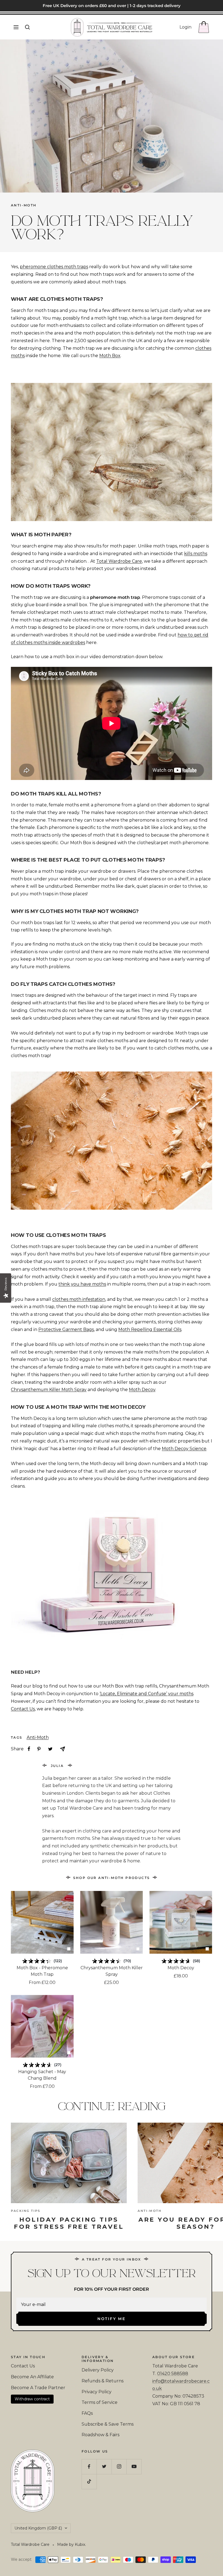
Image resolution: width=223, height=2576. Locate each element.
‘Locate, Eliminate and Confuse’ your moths (146, 1694)
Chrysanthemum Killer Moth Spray (49, 1390)
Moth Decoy (142, 1390)
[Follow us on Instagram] (119, 2467)
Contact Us (23, 1709)
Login (185, 27)
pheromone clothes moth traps (54, 267)
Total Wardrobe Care (119, 561)
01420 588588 (173, 2374)
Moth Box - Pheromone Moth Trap (42, 1971)
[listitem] (29, 1749)
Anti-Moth (24, 205)
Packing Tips (26, 2211)
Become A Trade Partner (38, 2388)
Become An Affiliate (32, 2377)
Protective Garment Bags (66, 1329)
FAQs (87, 2413)
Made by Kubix (71, 2544)
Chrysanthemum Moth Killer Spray (112, 1971)
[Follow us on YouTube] (134, 2467)
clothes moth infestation (79, 1299)
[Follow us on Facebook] (89, 2467)
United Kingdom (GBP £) (38, 2528)
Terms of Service (100, 2402)
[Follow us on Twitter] (104, 2467)
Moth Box (110, 356)
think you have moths (82, 1284)
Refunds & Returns (103, 2381)
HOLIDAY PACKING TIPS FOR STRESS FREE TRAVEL (69, 2223)
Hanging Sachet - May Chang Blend (42, 2075)
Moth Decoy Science (184, 1449)
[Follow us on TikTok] (89, 2481)
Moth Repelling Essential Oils (150, 1329)
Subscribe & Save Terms (108, 2424)
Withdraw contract (32, 2399)
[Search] (27, 27)
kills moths (196, 554)
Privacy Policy (97, 2392)
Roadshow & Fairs (100, 2435)
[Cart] (204, 27)
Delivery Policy (98, 2370)
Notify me (112, 2319)
